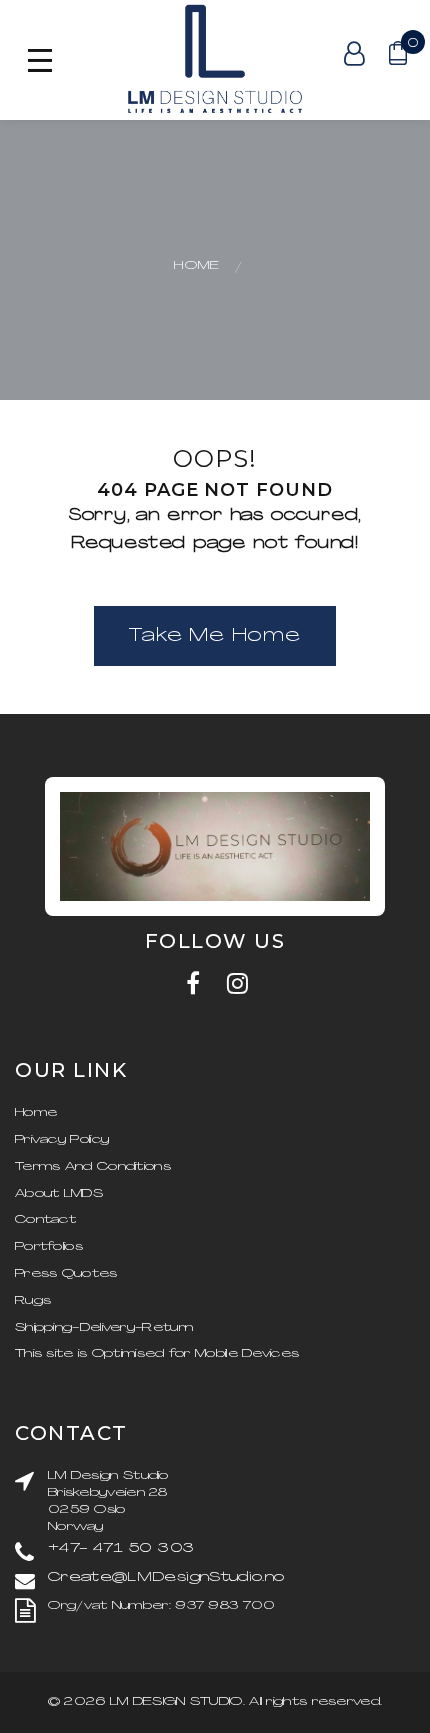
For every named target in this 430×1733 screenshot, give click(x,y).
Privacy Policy (62, 1140)
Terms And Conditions (93, 1167)
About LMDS (59, 1194)
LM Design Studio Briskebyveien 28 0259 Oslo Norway (108, 1501)
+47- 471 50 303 (121, 1548)
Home (197, 266)
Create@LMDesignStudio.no (166, 1577)
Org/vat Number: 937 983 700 (161, 1606)
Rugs (33, 1301)
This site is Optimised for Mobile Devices (157, 1354)
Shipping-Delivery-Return (104, 1328)
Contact (45, 1220)
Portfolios (49, 1247)
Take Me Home (215, 636)
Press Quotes (66, 1274)
